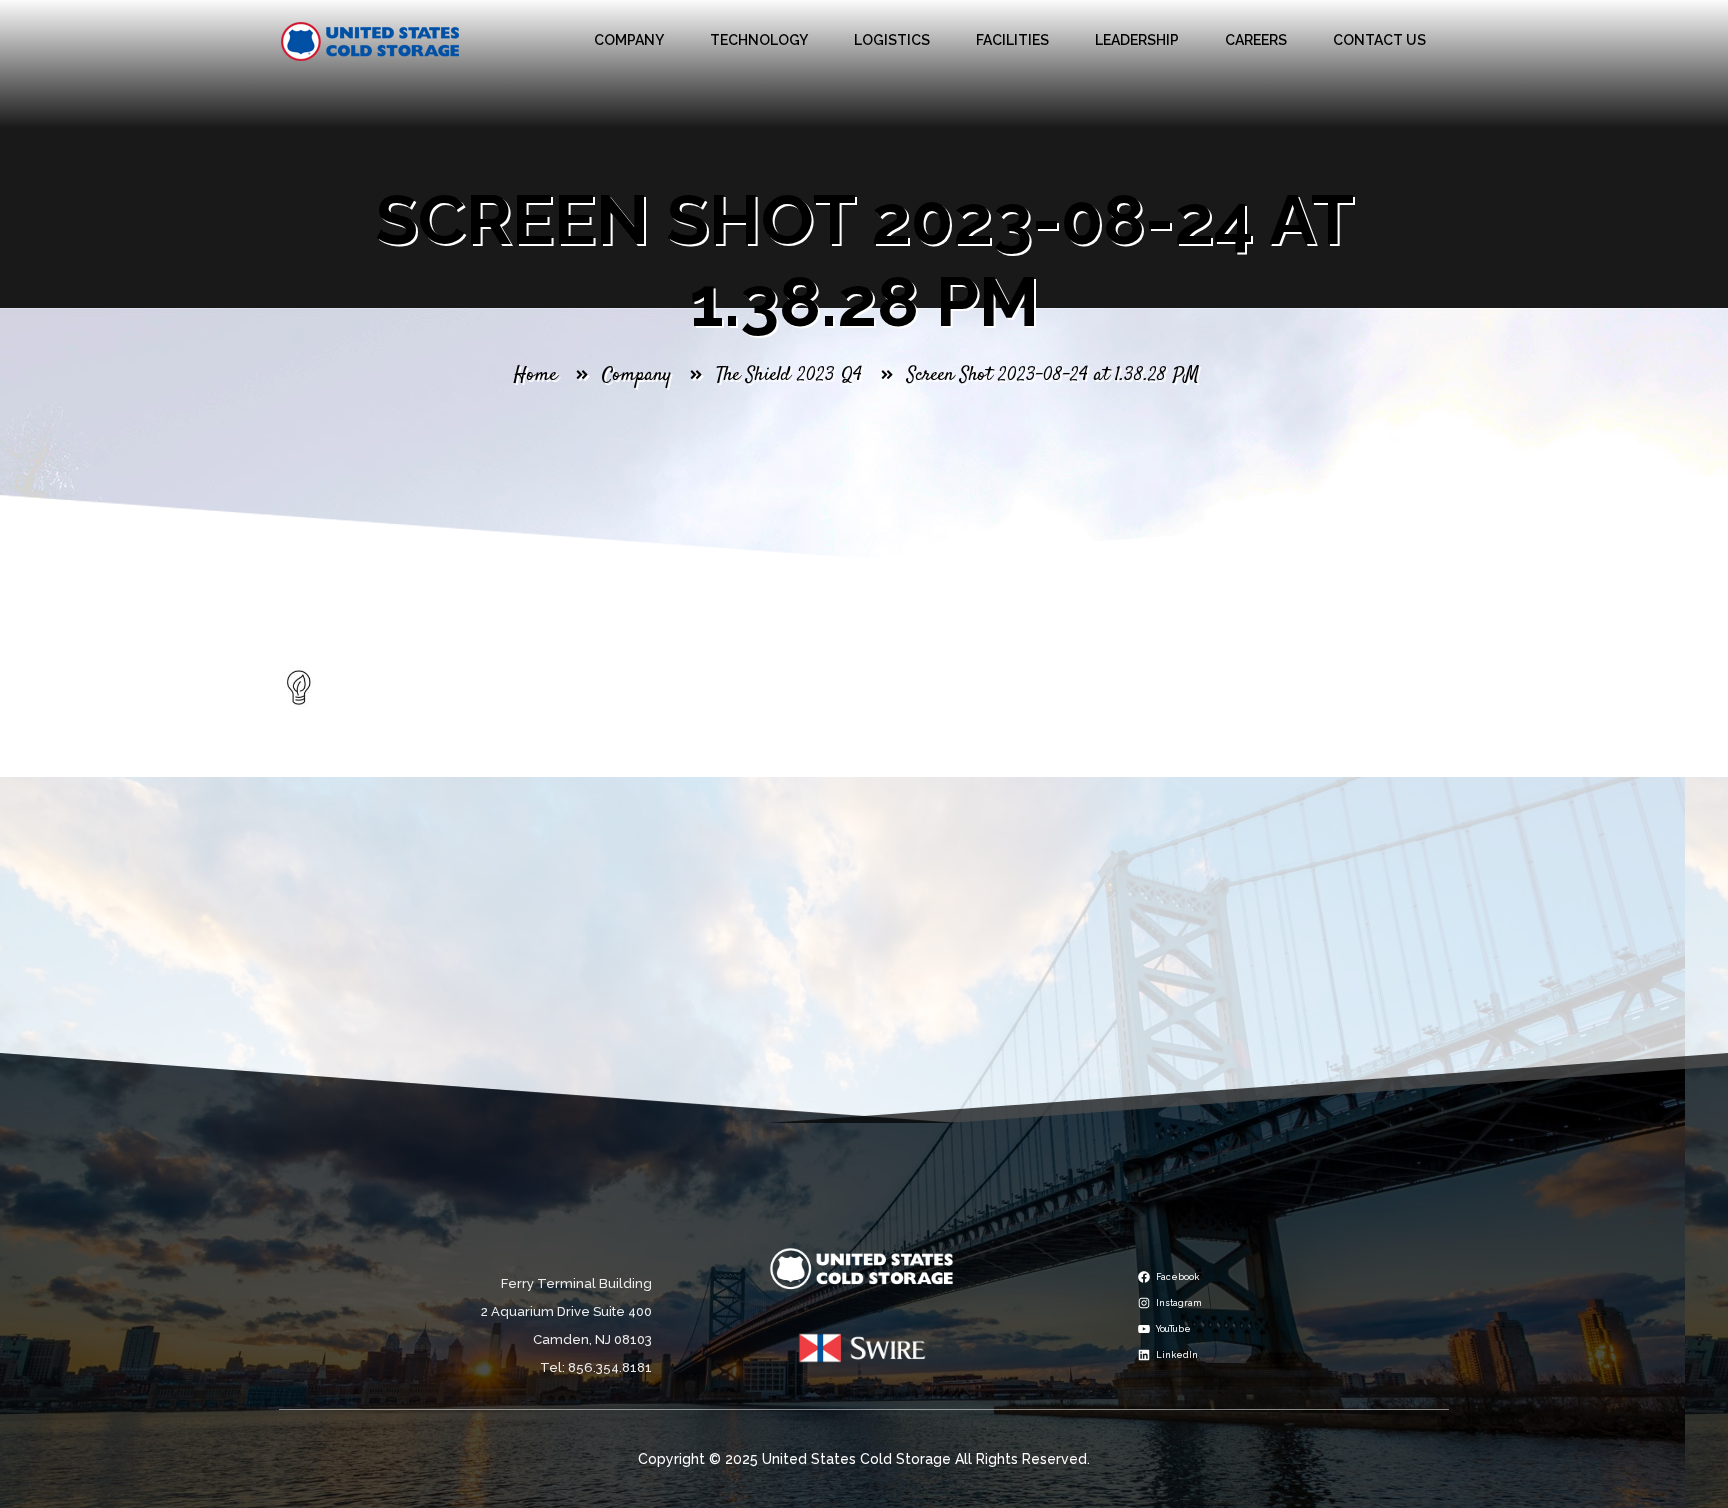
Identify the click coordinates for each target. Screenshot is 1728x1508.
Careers (1256, 40)
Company (629, 40)
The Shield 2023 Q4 (789, 375)
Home (535, 375)
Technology (759, 40)
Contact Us (1379, 40)
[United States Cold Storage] (370, 40)
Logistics (892, 40)
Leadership (1137, 40)
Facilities (1012, 40)
